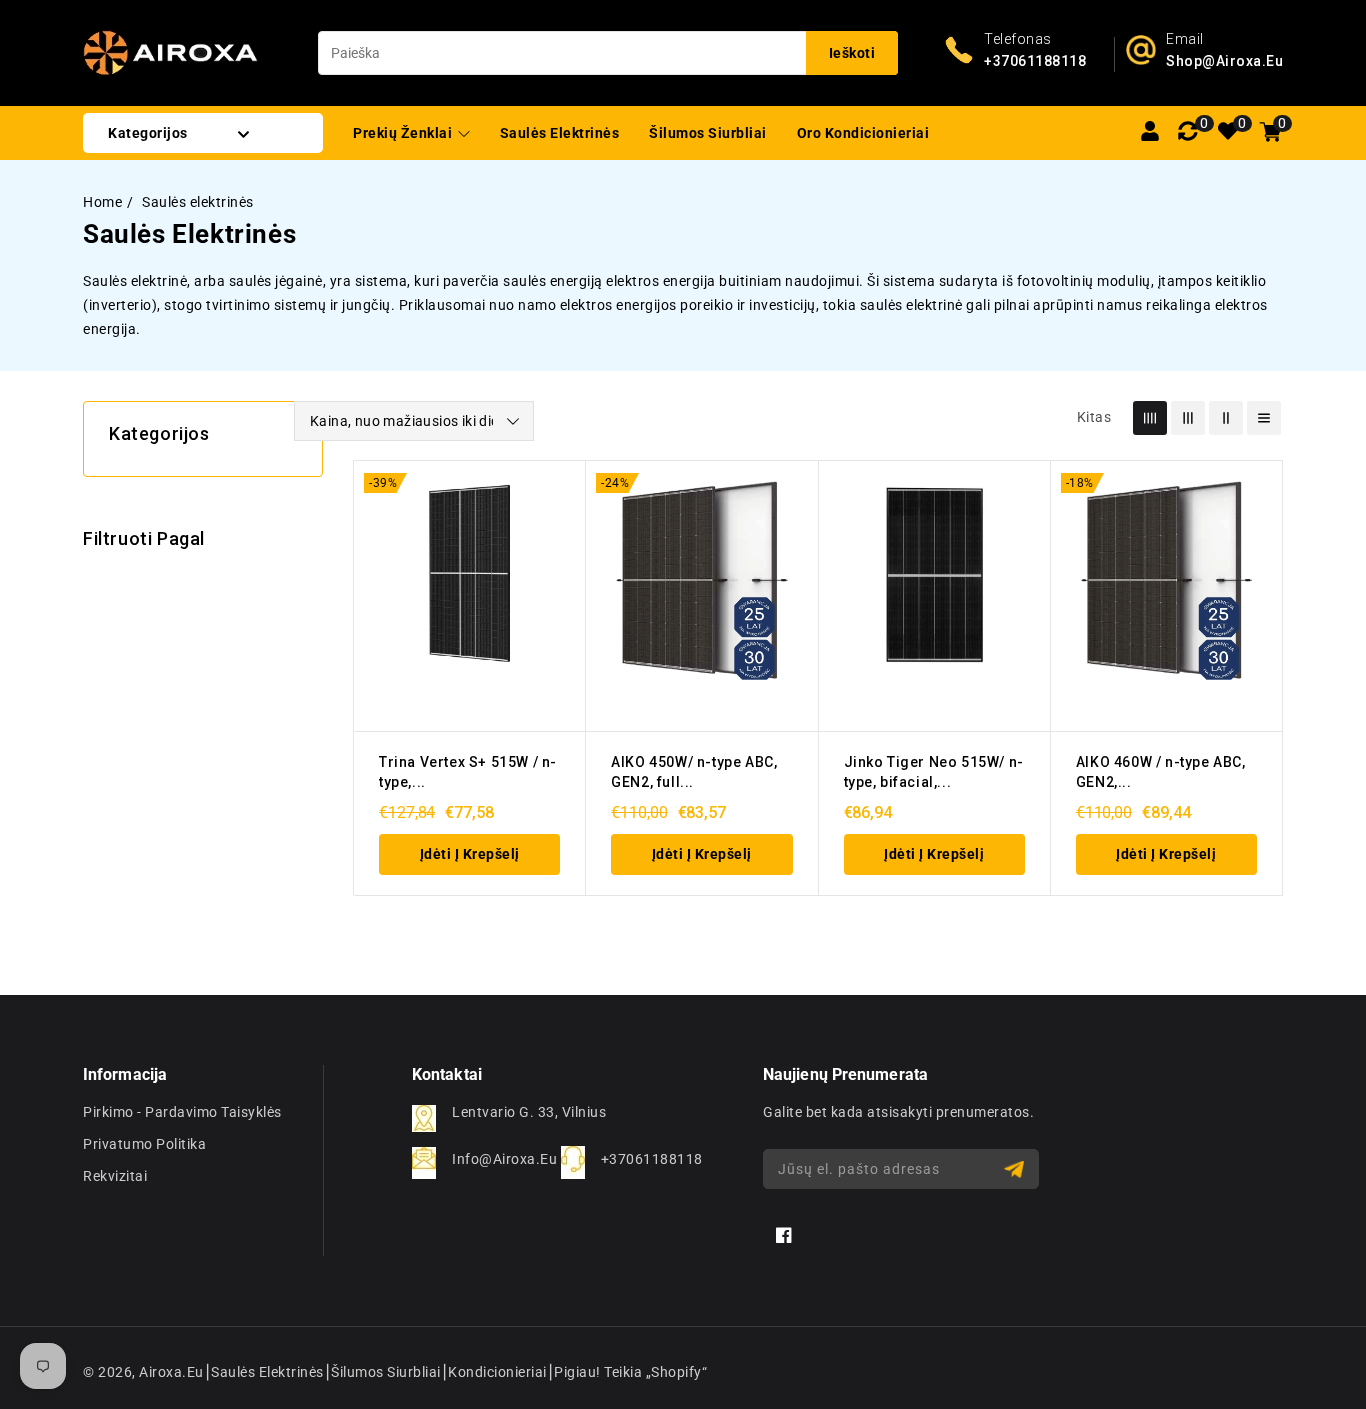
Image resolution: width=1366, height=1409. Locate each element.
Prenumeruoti (1016, 1169)
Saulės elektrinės (198, 202)
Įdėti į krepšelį (470, 854)
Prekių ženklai (404, 133)
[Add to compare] (560, 568)
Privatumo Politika (144, 1144)
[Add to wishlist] (560, 529)
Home (102, 202)
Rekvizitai (115, 1176)
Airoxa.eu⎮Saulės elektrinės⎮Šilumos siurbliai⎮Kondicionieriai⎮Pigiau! (370, 1372)
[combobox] (608, 53)
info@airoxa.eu (504, 1159)
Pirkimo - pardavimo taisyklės (182, 1112)
